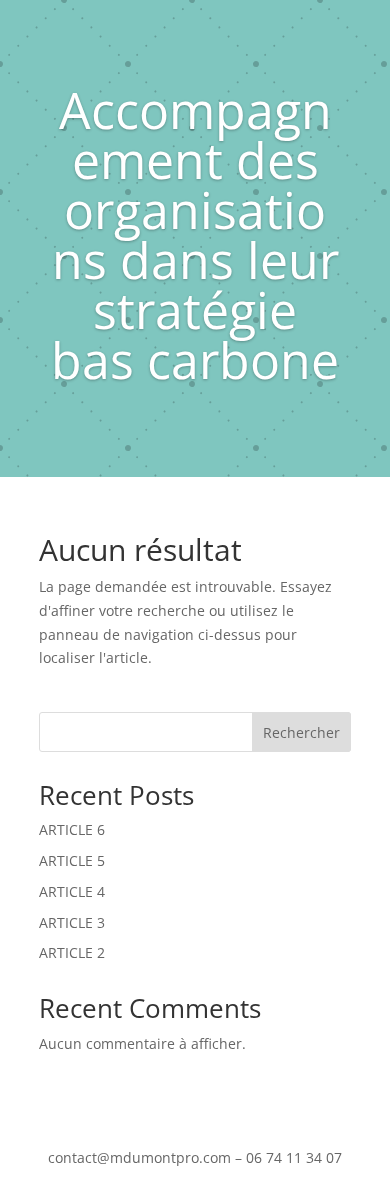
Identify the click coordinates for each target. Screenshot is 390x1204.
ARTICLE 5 (72, 860)
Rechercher (301, 732)
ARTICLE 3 (72, 922)
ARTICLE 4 (72, 891)
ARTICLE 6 (72, 829)
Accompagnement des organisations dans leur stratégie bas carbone (195, 235)
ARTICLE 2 (72, 952)
